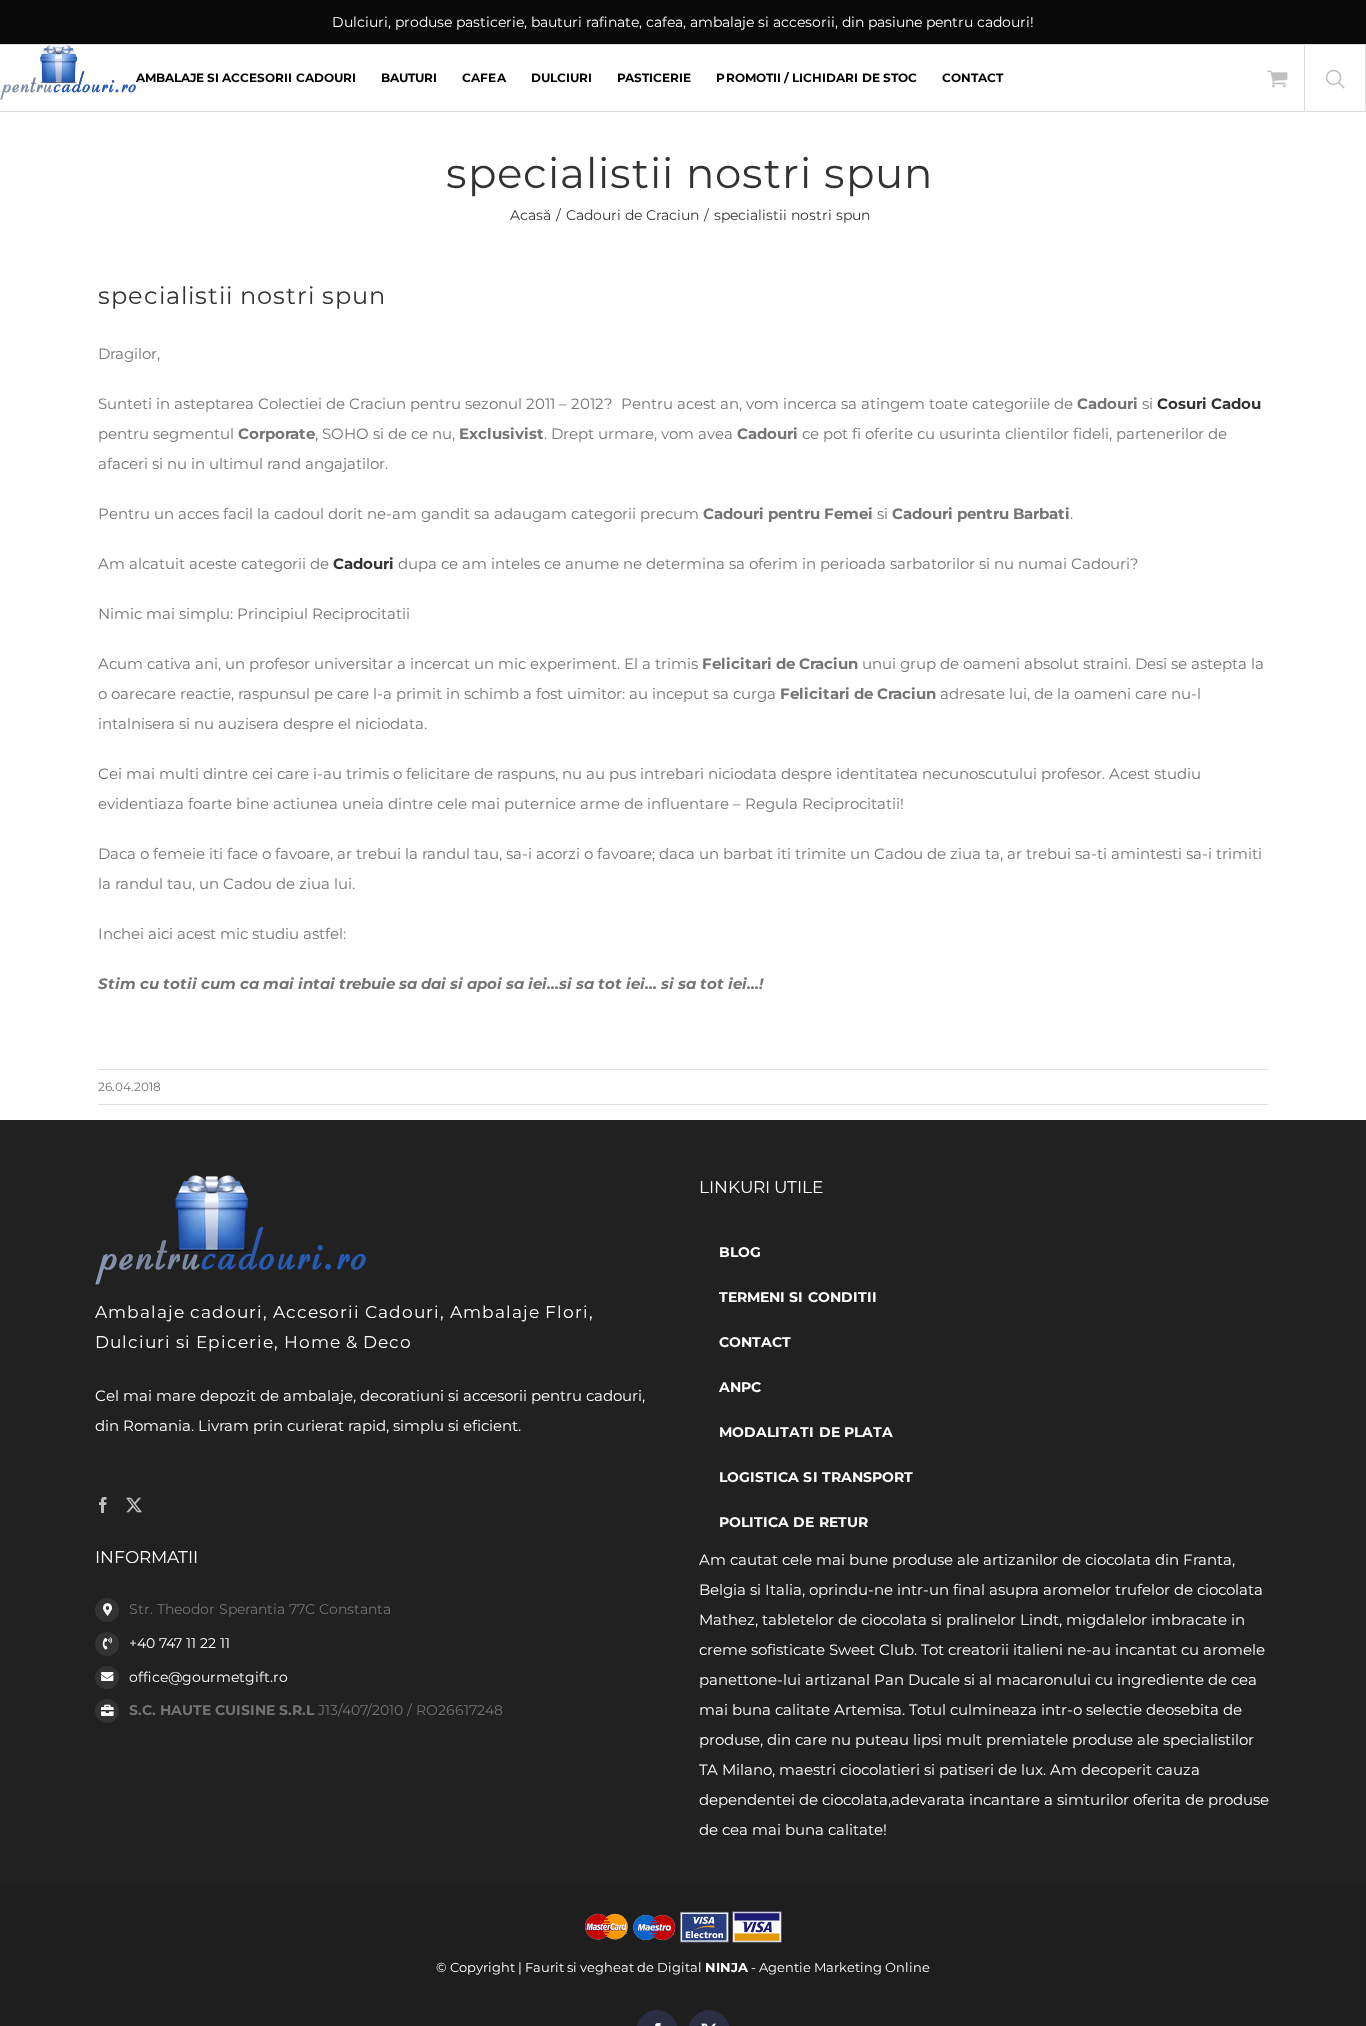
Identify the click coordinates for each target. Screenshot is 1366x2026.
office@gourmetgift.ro (208, 1677)
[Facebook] (103, 1505)
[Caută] (1335, 78)
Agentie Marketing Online (844, 1967)
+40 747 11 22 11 (179, 1643)
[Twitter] (134, 1505)
